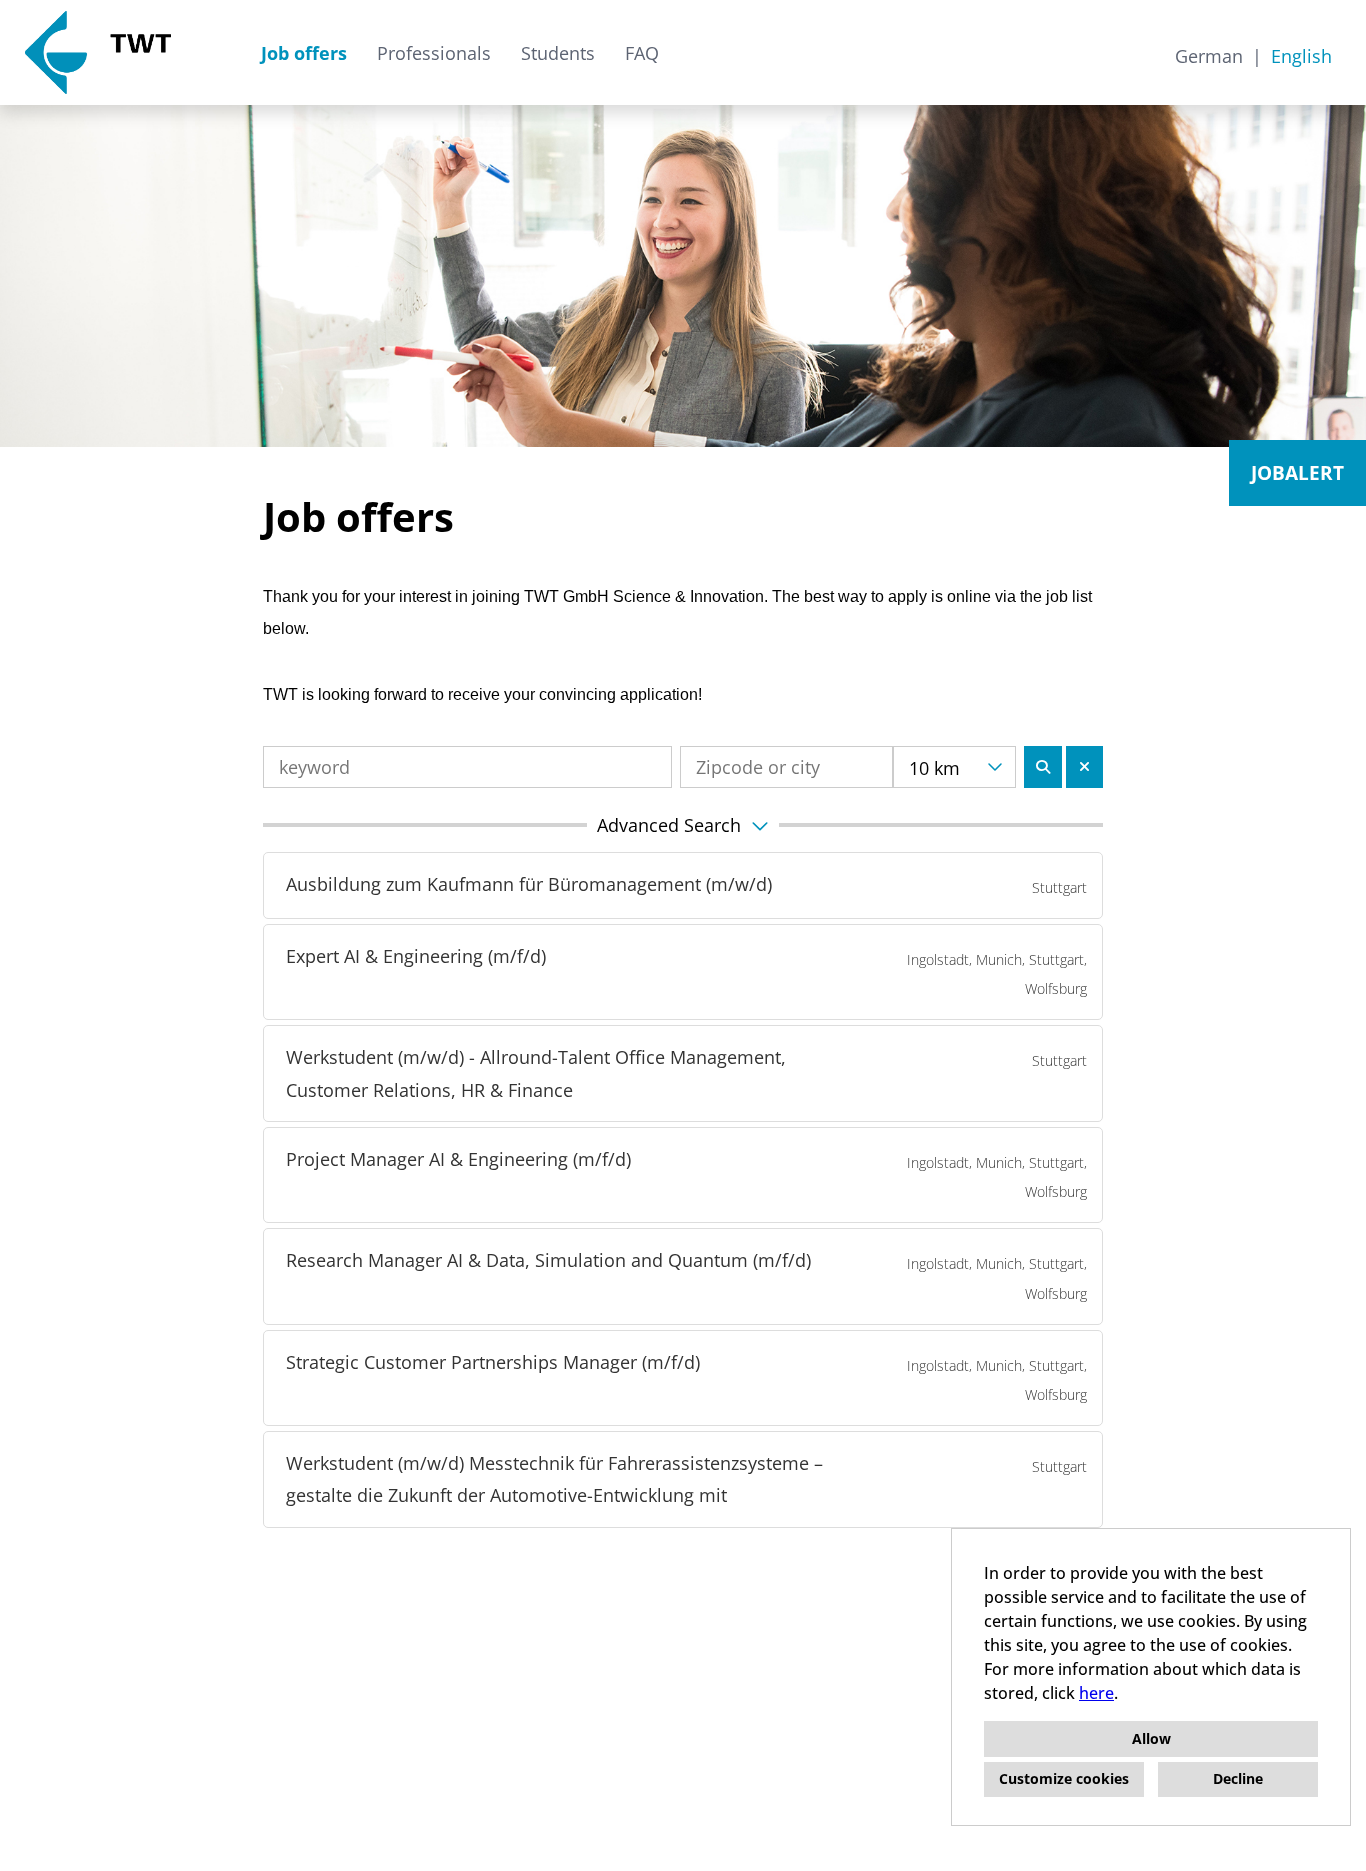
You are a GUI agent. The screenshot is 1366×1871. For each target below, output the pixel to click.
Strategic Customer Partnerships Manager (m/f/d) (493, 1362)
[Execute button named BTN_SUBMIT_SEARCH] (1043, 767)
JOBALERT (1297, 473)
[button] (683, 825)
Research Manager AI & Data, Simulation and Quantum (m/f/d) (548, 1260)
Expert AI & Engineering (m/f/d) (416, 956)
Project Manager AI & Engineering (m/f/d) (458, 1159)
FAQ (642, 53)
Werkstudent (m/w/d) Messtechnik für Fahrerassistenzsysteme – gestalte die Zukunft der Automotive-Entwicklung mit (554, 1479)
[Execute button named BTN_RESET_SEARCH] (1085, 767)
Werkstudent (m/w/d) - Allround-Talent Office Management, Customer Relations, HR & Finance (536, 1073)
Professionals (434, 53)
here (1096, 1693)
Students (558, 53)
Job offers (304, 53)
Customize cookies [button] (1064, 1778)
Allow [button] (1151, 1738)
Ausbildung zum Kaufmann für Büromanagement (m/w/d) (529, 884)
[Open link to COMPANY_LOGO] (98, 52)
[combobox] (954, 767)
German (1209, 56)
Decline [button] (1238, 1778)
